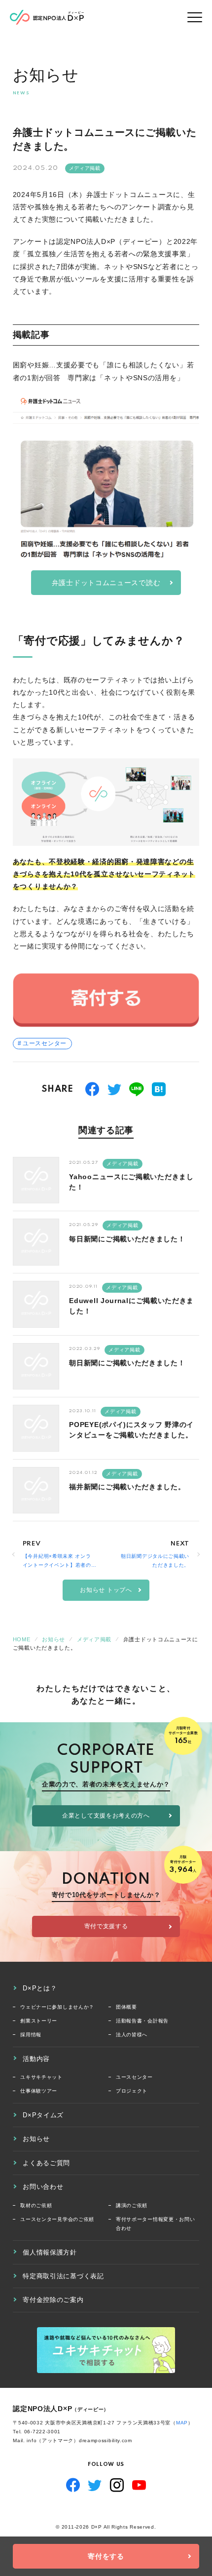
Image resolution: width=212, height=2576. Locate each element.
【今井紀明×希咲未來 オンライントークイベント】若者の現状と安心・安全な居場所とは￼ (57, 1561)
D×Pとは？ (40, 1988)
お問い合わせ (43, 2187)
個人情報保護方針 (50, 2252)
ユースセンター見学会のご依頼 (57, 2219)
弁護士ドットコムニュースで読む (106, 583)
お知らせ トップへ (106, 1590)
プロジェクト (132, 2091)
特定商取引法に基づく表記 (63, 2276)
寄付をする (106, 2556)
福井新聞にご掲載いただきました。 (127, 1487)
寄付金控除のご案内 (53, 2300)
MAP (182, 2423)
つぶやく (115, 1089)
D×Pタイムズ (43, 2115)
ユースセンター (45, 1043)
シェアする (92, 1089)
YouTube (139, 2485)
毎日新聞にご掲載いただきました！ (127, 1239)
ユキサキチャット (41, 2077)
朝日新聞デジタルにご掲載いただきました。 (155, 1561)
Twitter (95, 2485)
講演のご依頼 (132, 2205)
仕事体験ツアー (39, 2091)
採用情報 (31, 2035)
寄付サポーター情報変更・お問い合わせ (156, 2224)
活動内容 (36, 2059)
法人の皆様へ (132, 2035)
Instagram (117, 2485)
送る (137, 1089)
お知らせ (36, 2139)
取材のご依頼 (36, 2205)
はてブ (159, 1089)
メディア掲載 (85, 168)
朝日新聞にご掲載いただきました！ (127, 1363)
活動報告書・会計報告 (142, 2021)
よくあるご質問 (46, 2163)
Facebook (73, 2485)
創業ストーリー (39, 2021)
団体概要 (126, 2007)
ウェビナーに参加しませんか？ (57, 2007)
